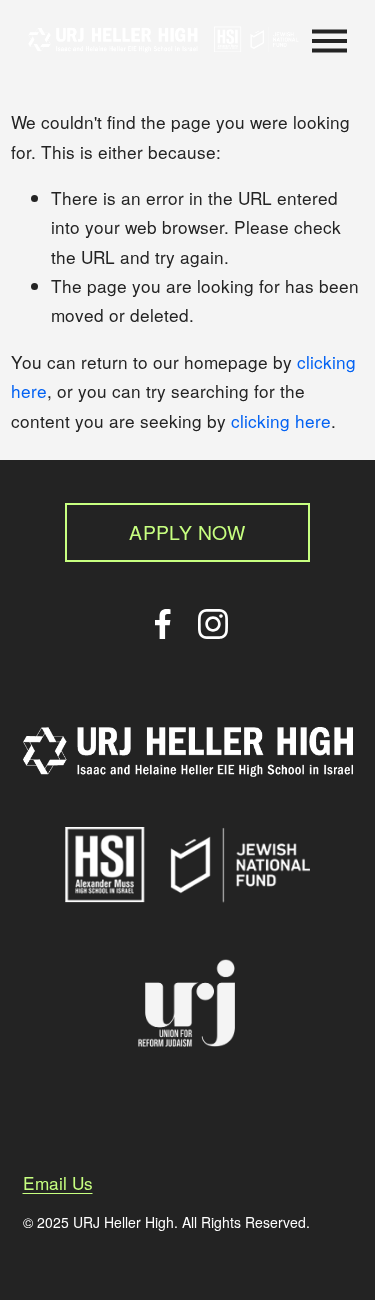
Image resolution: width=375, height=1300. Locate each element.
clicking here (281, 420)
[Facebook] (163, 624)
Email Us (58, 1182)
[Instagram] (213, 624)
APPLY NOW (187, 532)
